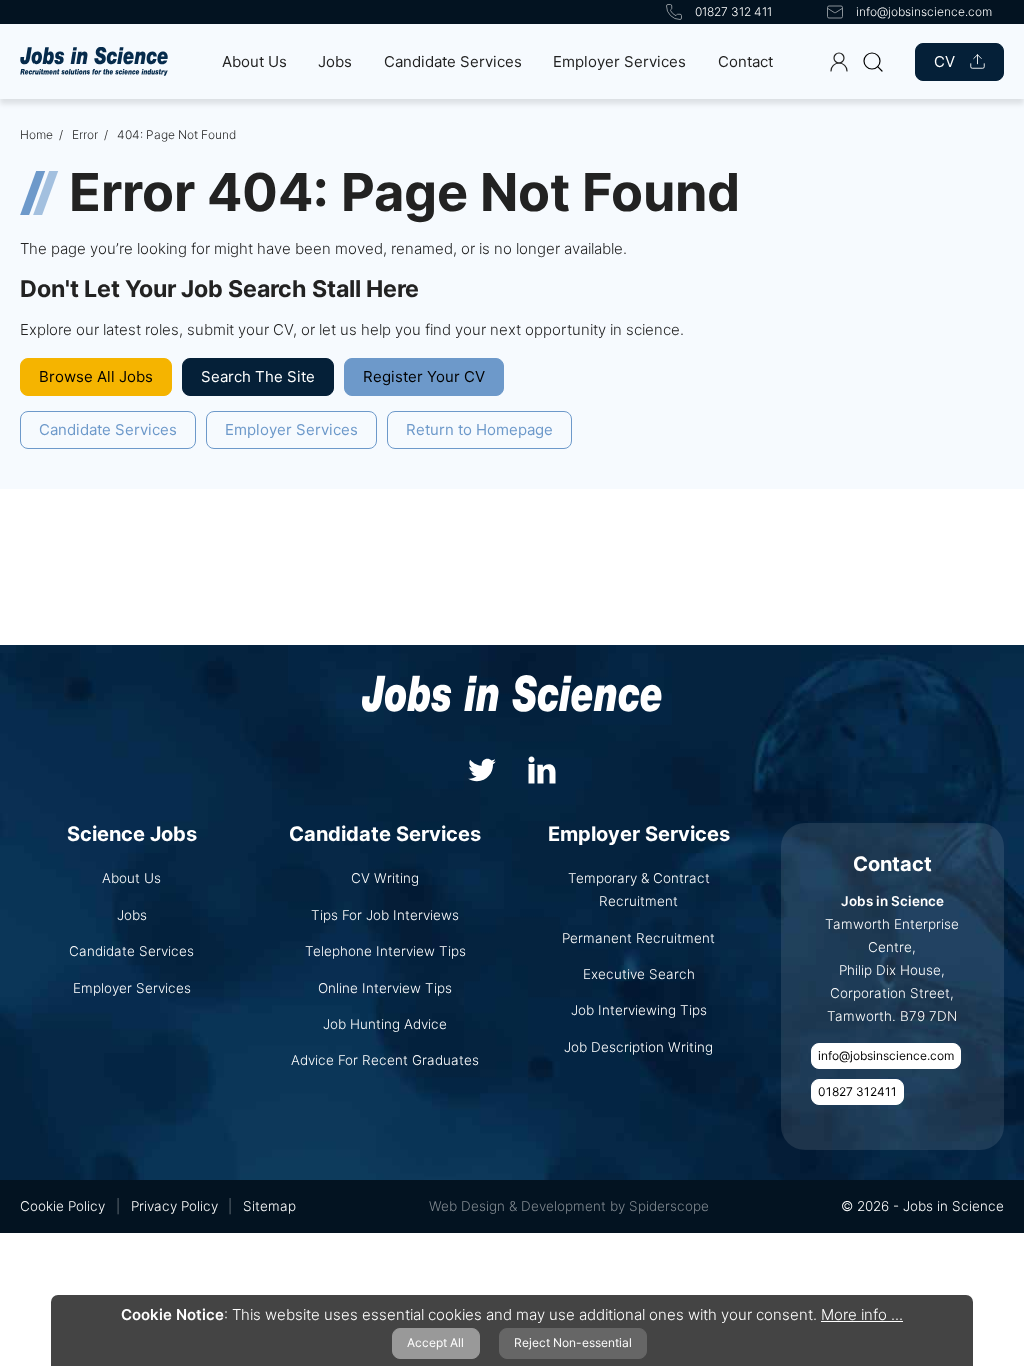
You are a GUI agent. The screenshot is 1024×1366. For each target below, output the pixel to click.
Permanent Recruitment (638, 938)
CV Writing (385, 878)
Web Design (467, 1206)
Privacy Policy (174, 1206)
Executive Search (639, 974)
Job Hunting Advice (385, 1024)
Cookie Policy (62, 1206)
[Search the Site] (873, 61)
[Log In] (839, 61)
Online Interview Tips (385, 988)
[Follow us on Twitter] (482, 767)
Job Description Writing (638, 1047)
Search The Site (258, 376)
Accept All (435, 1342)
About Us (254, 61)
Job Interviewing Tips (639, 1010)
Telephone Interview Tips (385, 951)
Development (563, 1206)
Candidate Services (453, 61)
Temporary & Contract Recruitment (639, 889)
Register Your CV (424, 376)
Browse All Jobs (96, 376)
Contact (745, 61)
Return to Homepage (479, 429)
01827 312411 (857, 1091)
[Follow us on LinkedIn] (542, 767)
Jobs (335, 61)
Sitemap (269, 1206)
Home (36, 134)
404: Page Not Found (176, 134)
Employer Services (619, 61)
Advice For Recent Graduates (385, 1060)
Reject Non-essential (573, 1342)
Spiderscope (669, 1206)
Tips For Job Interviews (385, 915)
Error (85, 134)
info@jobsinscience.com (886, 1055)
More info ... (862, 1314)
